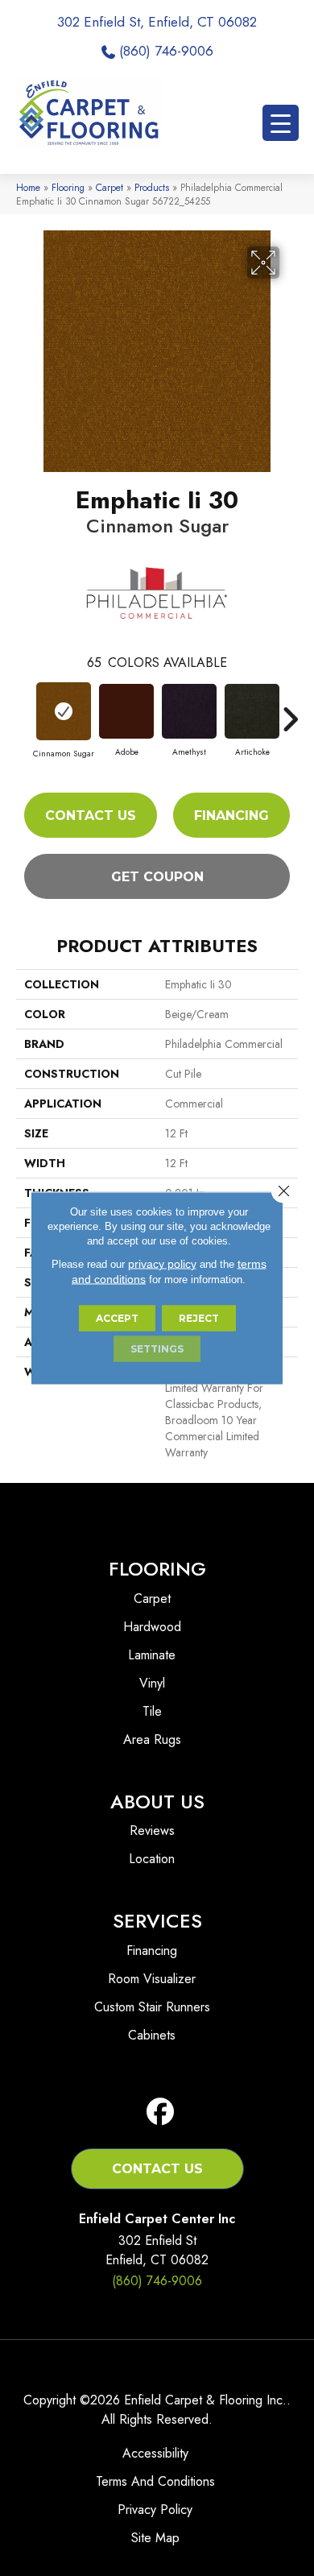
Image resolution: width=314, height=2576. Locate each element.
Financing (231, 816)
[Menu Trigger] (281, 123)
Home (28, 187)
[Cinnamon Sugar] (64, 711)
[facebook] (161, 2112)
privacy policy (162, 1264)
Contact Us (91, 816)
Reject (199, 1318)
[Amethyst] (189, 711)
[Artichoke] (252, 711)
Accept (117, 1318)
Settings (157, 1349)
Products (152, 187)
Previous (24, 711)
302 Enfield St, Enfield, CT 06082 (157, 22)
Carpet (109, 187)
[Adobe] (126, 711)
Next (290, 711)
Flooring (68, 187)
